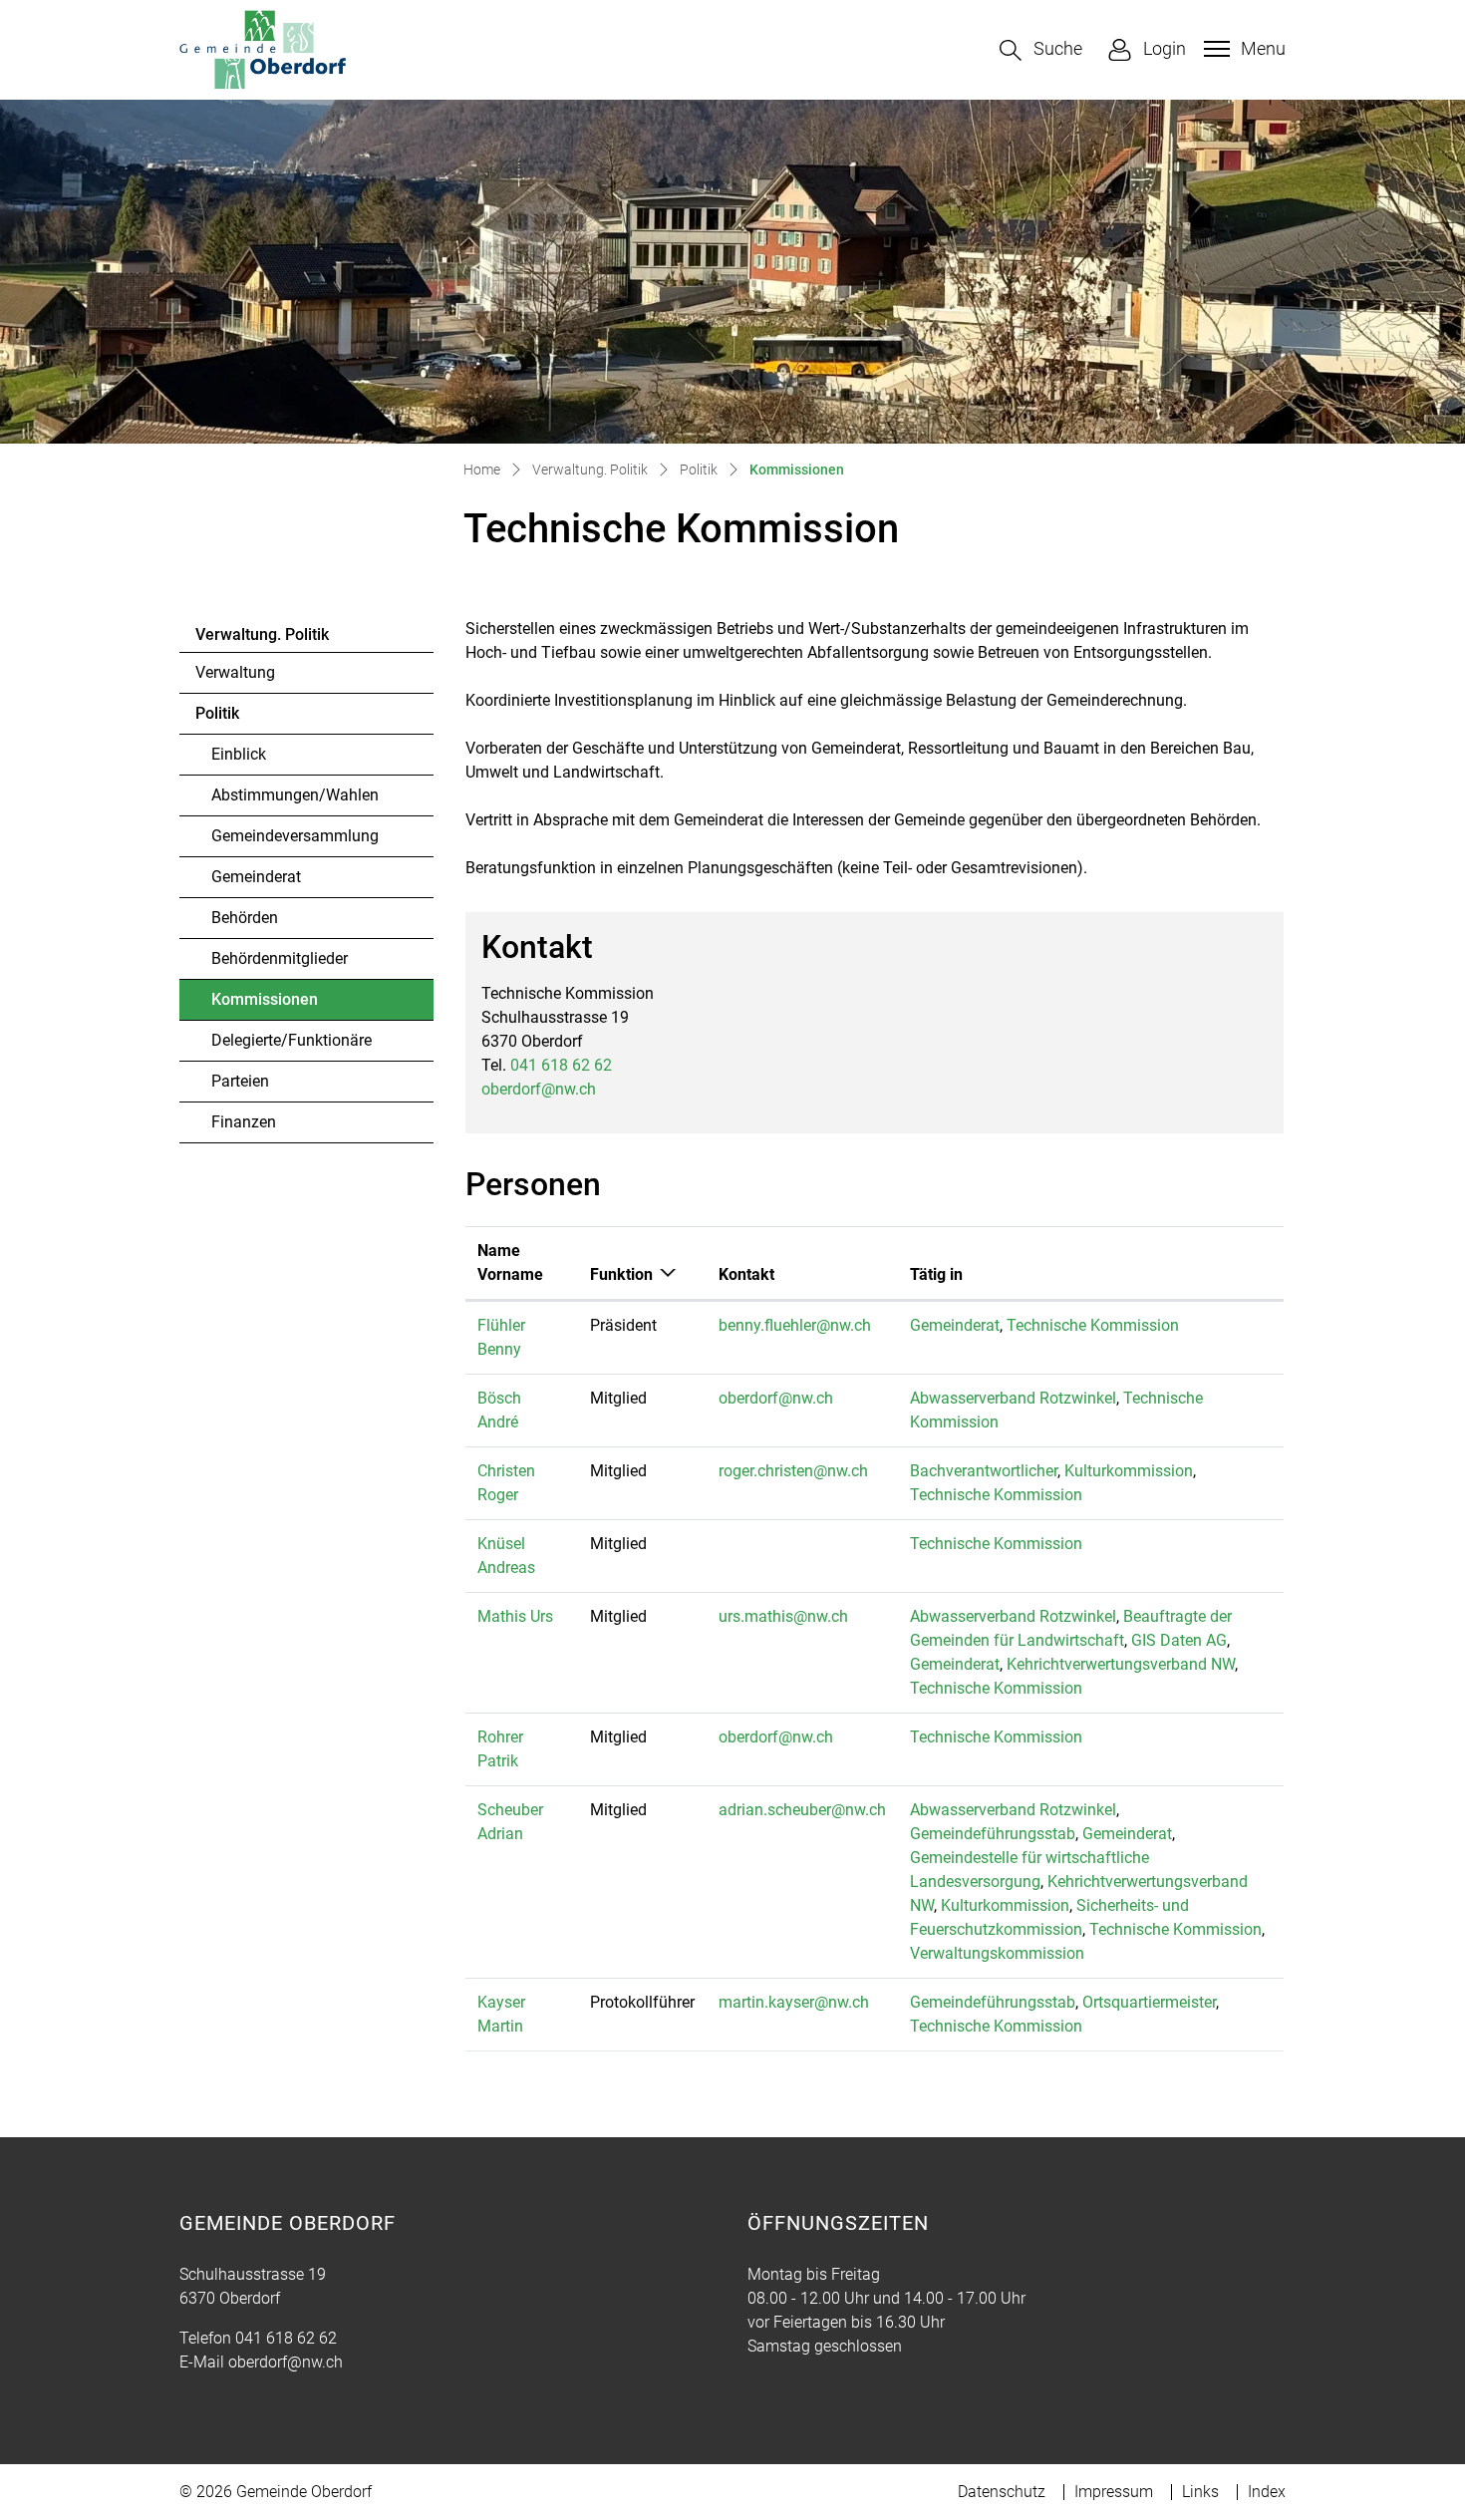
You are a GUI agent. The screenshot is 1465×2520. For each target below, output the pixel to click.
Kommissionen (266, 1005)
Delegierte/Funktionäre (292, 1040)
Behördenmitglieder (280, 958)
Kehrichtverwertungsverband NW (1121, 1664)
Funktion (621, 1274)
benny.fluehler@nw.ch (795, 1325)
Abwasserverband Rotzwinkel (1013, 1398)
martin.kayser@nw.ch (794, 2002)
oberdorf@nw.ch (539, 1089)
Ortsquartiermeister (1149, 2002)
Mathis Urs (515, 1616)
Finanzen (244, 1122)
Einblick (239, 754)
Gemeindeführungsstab (993, 1834)
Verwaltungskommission (997, 1953)
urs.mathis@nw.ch (783, 1616)
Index (1267, 2492)
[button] (1041, 50)
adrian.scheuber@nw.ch (802, 1810)
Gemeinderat (256, 877)
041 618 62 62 (561, 1065)
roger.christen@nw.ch (793, 1471)
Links (1200, 2492)
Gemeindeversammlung (295, 836)
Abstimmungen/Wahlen (295, 795)
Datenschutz (1002, 2492)
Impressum (1114, 2492)
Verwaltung (235, 672)
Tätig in (936, 1274)
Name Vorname (510, 1262)
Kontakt (746, 1274)
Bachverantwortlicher (984, 1471)
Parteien (240, 1081)
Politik (217, 713)
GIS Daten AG (1179, 1640)
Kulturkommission (1129, 1471)
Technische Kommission (1093, 1325)
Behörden (245, 918)
